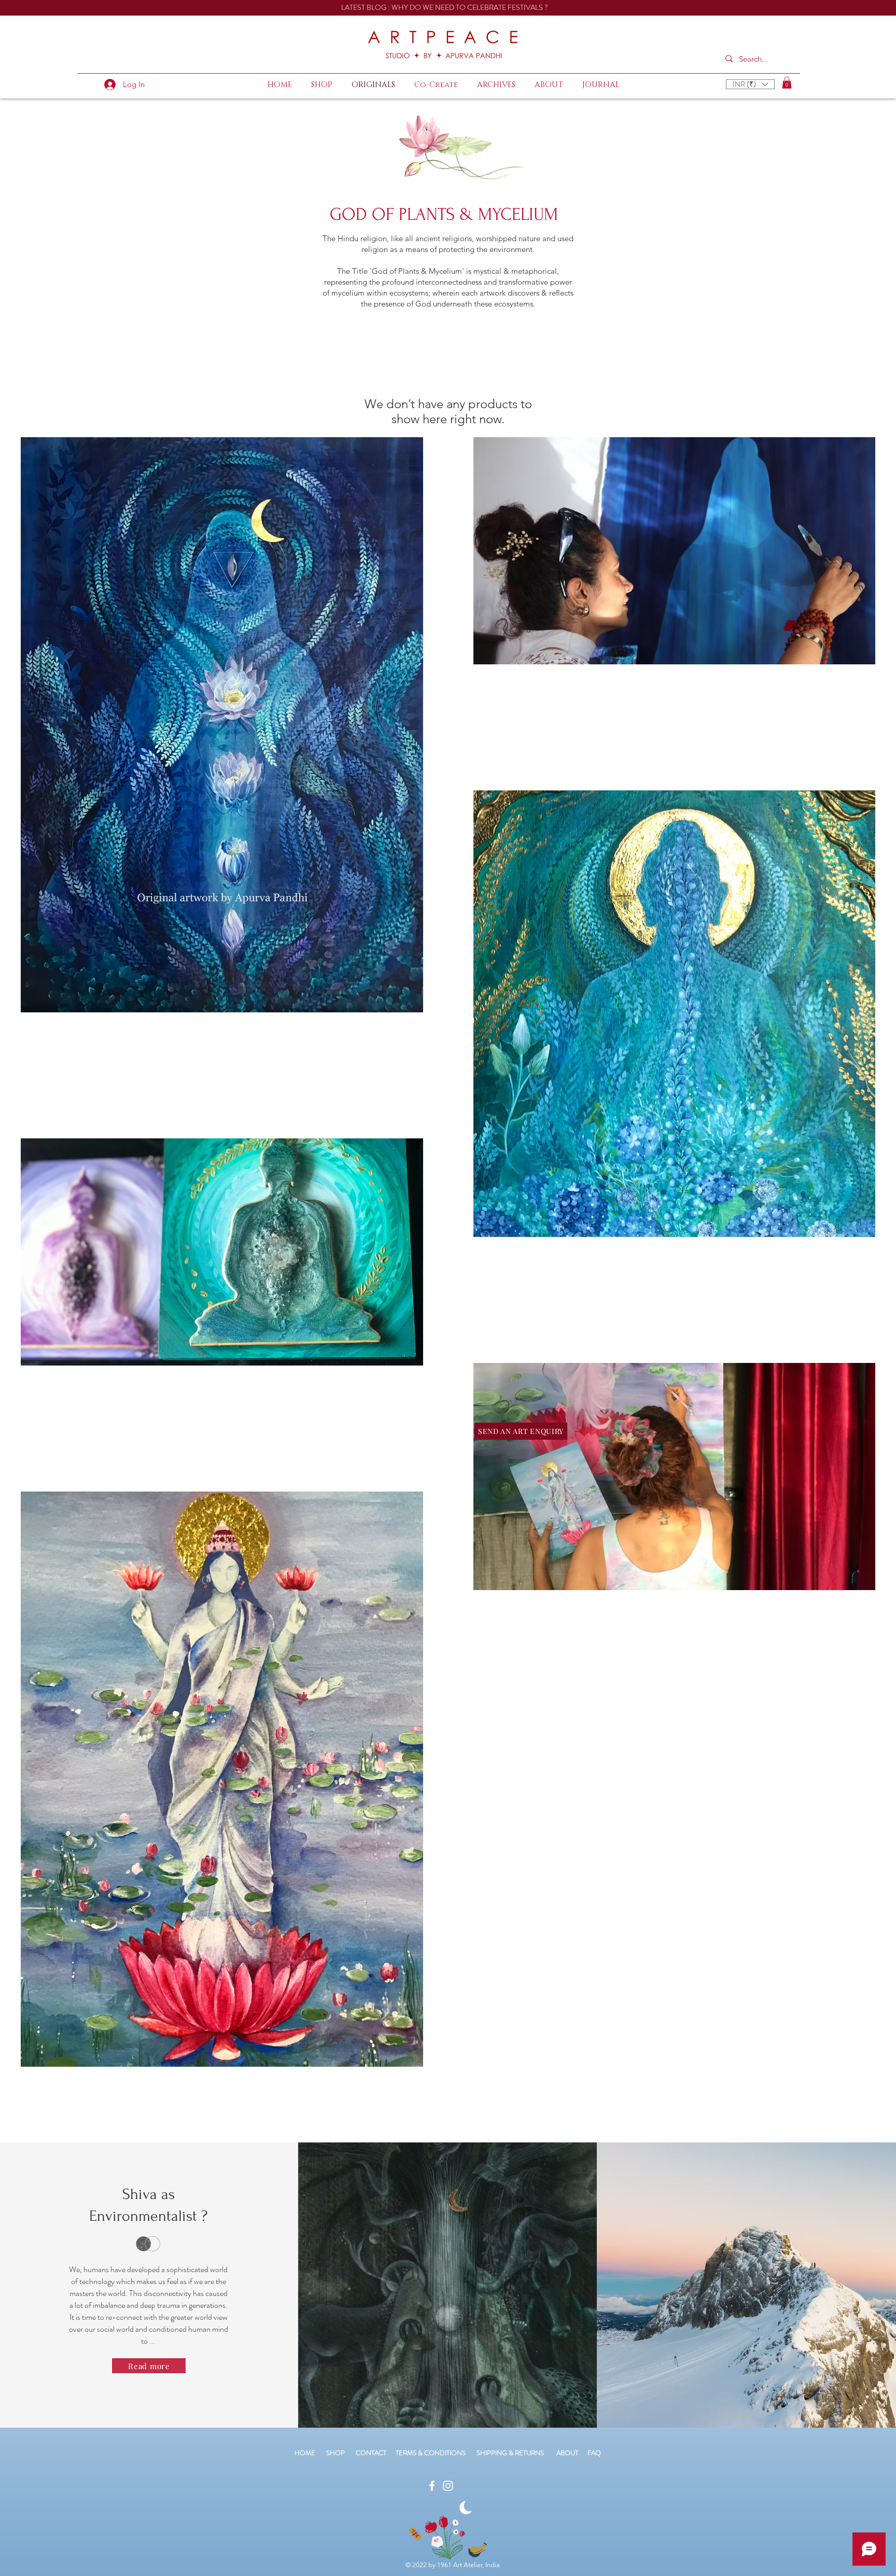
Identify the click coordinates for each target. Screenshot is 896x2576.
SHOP (335, 2453)
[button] (750, 84)
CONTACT (376, 2453)
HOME (305, 2453)
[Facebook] (432, 2486)
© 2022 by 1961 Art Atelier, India (453, 2565)
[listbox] (750, 84)
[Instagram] (448, 2486)
